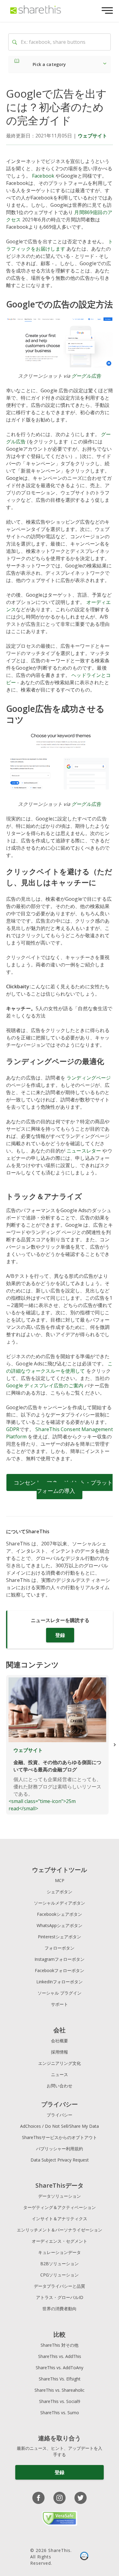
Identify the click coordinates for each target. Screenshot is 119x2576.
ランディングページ (89, 1078)
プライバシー (60, 2115)
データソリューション (60, 2196)
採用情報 (60, 2052)
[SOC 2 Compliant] (84, 2557)
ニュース (60, 2074)
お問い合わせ (60, 2086)
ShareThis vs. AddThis (60, 2356)
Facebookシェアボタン (60, 1914)
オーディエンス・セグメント (60, 2241)
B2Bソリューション (60, 2264)
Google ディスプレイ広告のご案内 (45, 1385)
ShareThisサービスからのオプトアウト (60, 2137)
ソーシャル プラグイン (60, 1993)
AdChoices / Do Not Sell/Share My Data (60, 2126)
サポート (60, 2004)
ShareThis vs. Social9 (60, 2401)
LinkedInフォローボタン (60, 1982)
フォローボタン (60, 1948)
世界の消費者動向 (60, 2309)
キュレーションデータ (60, 2252)
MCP (60, 1880)
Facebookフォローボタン (60, 1970)
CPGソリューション (60, 2275)
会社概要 (60, 2041)
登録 (60, 1635)
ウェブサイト (92, 136)
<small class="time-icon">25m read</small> (55, 1779)
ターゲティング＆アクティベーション (60, 2207)
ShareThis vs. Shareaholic (60, 2390)
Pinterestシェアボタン (60, 1937)
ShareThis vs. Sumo (60, 2413)
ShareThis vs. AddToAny (60, 2368)
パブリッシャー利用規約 (60, 2149)
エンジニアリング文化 (60, 2063)
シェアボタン (60, 1892)
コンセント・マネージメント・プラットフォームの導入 (63, 1487)
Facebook (43, 176)
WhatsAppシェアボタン (60, 1925)
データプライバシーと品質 (60, 2286)
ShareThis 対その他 (60, 2345)
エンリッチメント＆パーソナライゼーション (60, 2230)
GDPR (13, 1429)
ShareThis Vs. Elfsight (60, 2379)
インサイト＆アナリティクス (60, 2219)
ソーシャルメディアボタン (60, 1903)
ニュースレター (84, 1151)
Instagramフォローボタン (60, 1959)
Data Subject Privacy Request (60, 2160)
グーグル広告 (86, 376)
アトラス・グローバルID (60, 2297)
